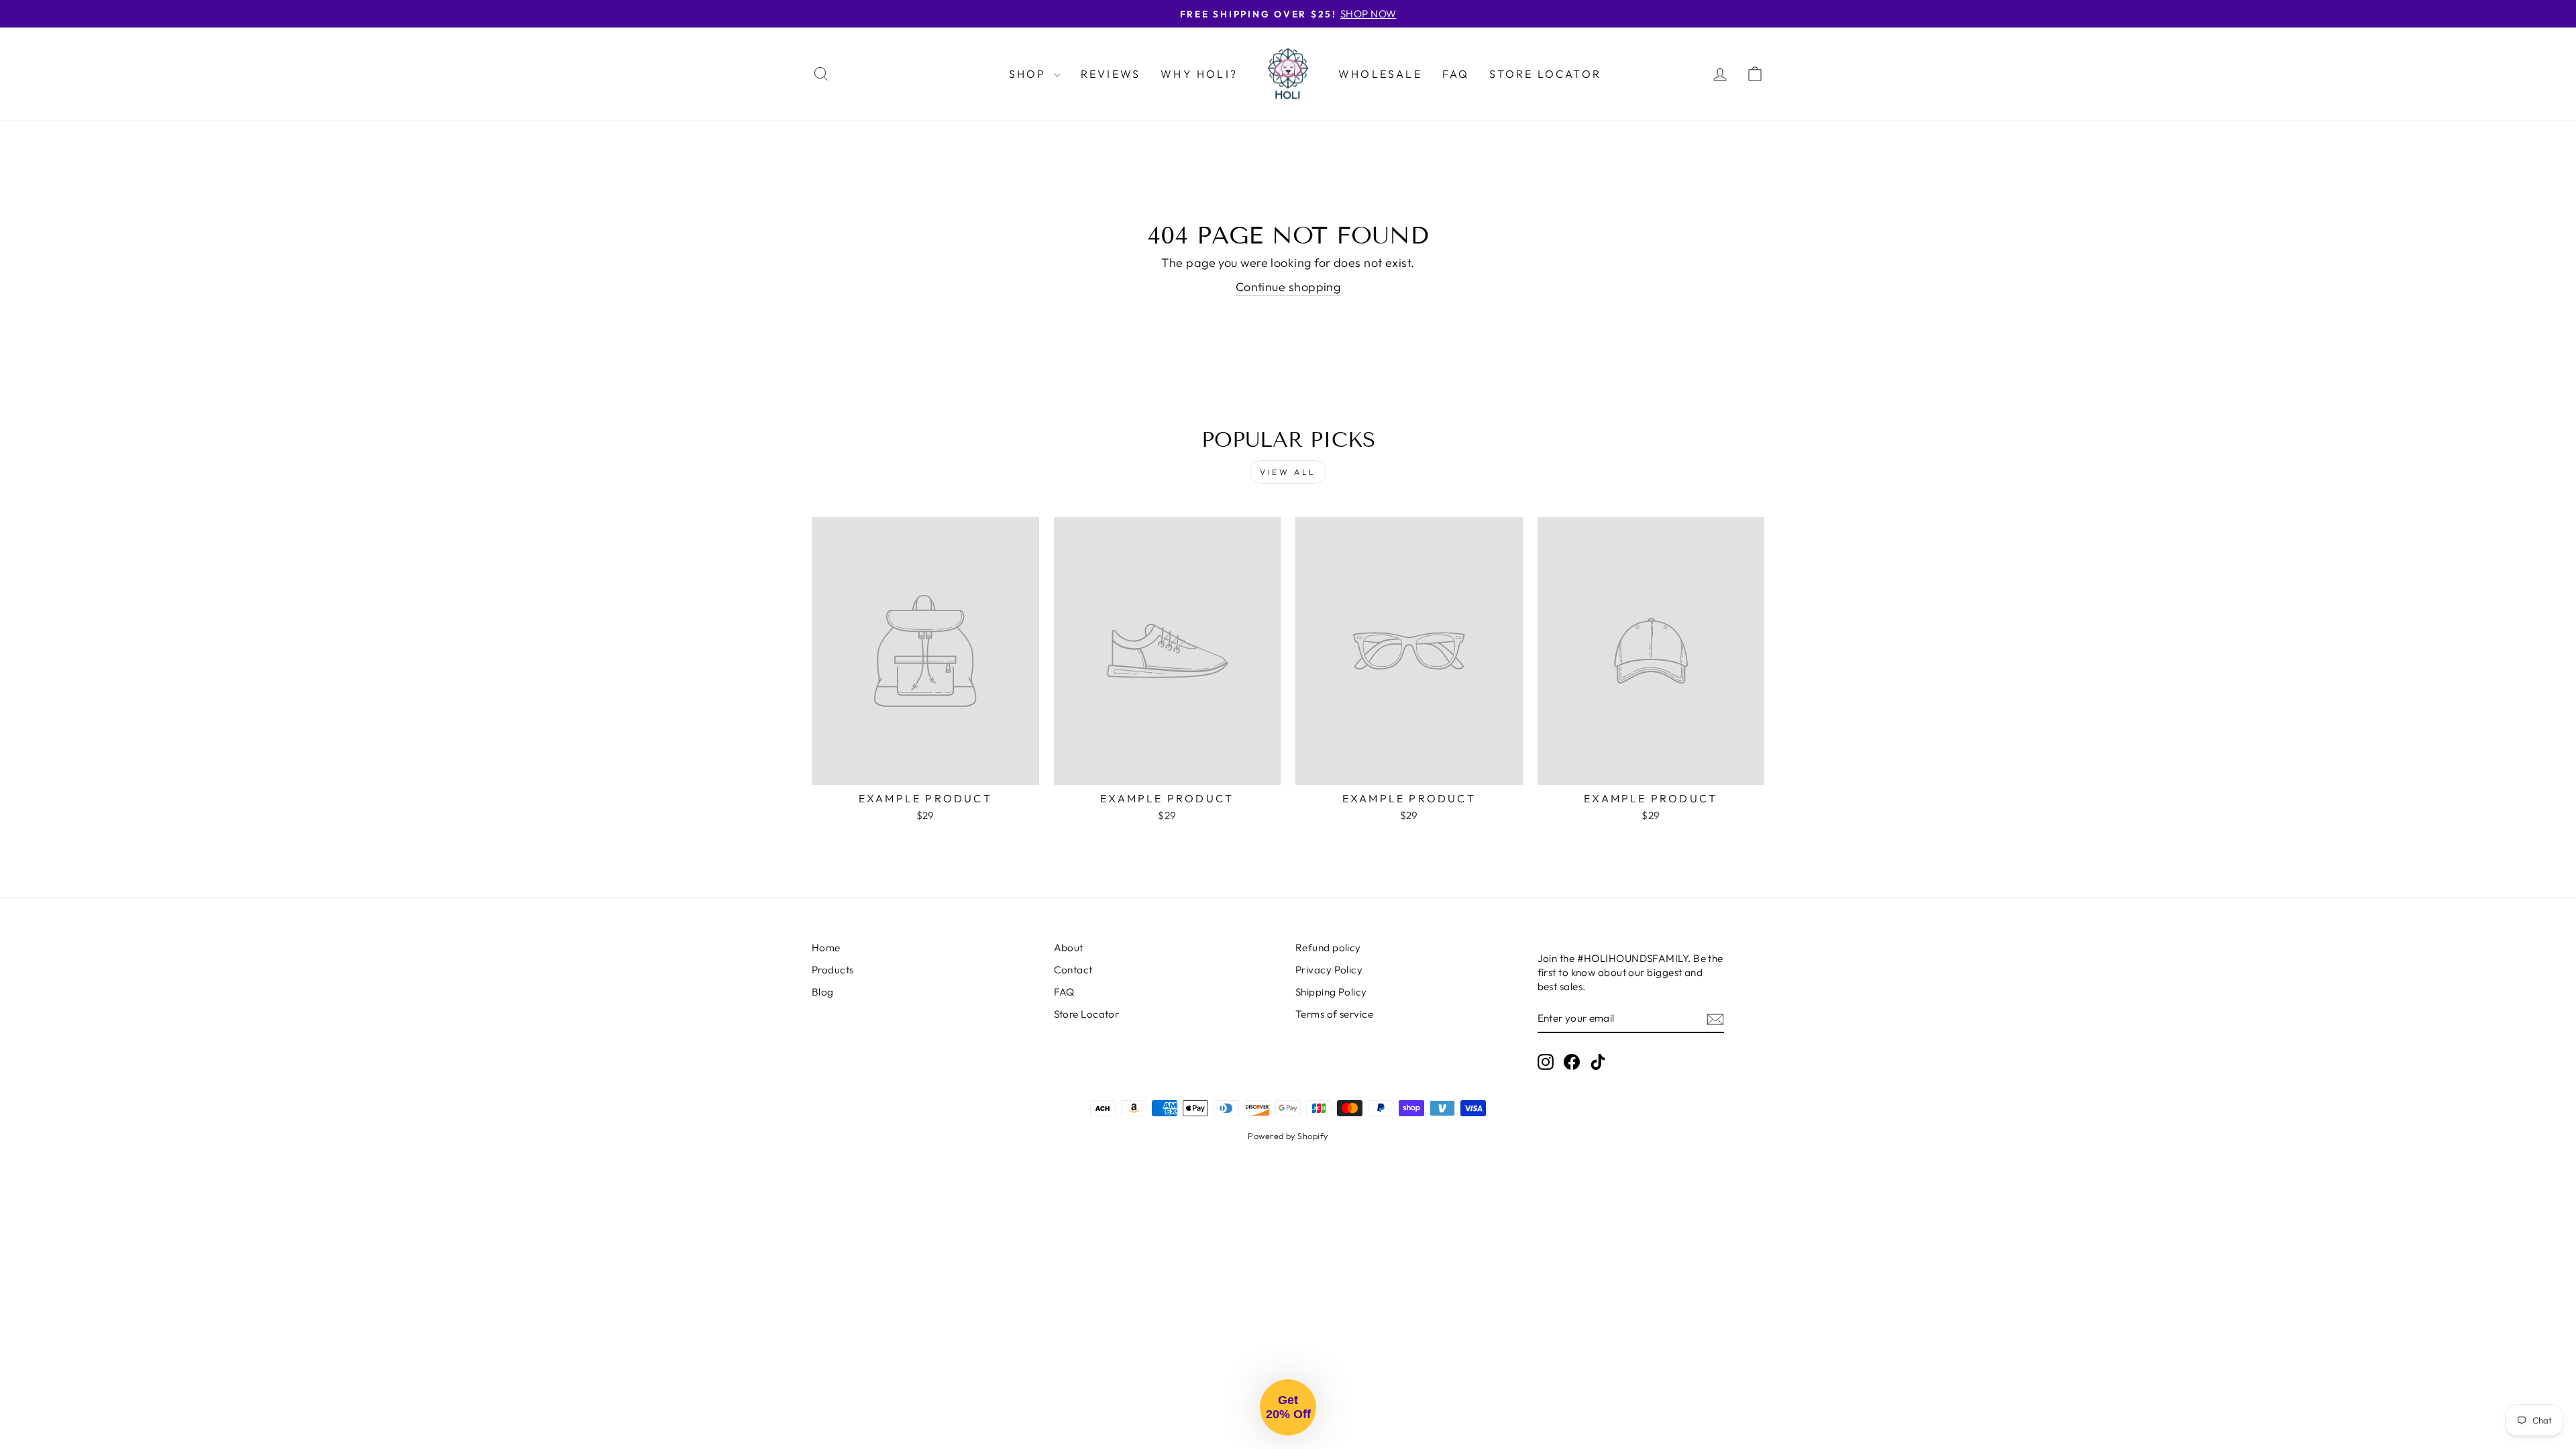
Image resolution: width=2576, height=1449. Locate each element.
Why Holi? (1199, 74)
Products (833, 970)
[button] (1288, 1407)
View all (1288, 472)
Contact (1073, 970)
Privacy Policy (1329, 970)
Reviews (1111, 74)
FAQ (1456, 74)
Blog (823, 992)
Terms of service (1334, 1014)
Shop (1030, 74)
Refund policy (1328, 948)
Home (826, 948)
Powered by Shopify (1288, 1136)
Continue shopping (1288, 287)
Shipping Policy (1331, 992)
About (1069, 948)
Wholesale (1380, 74)
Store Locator (1545, 74)
